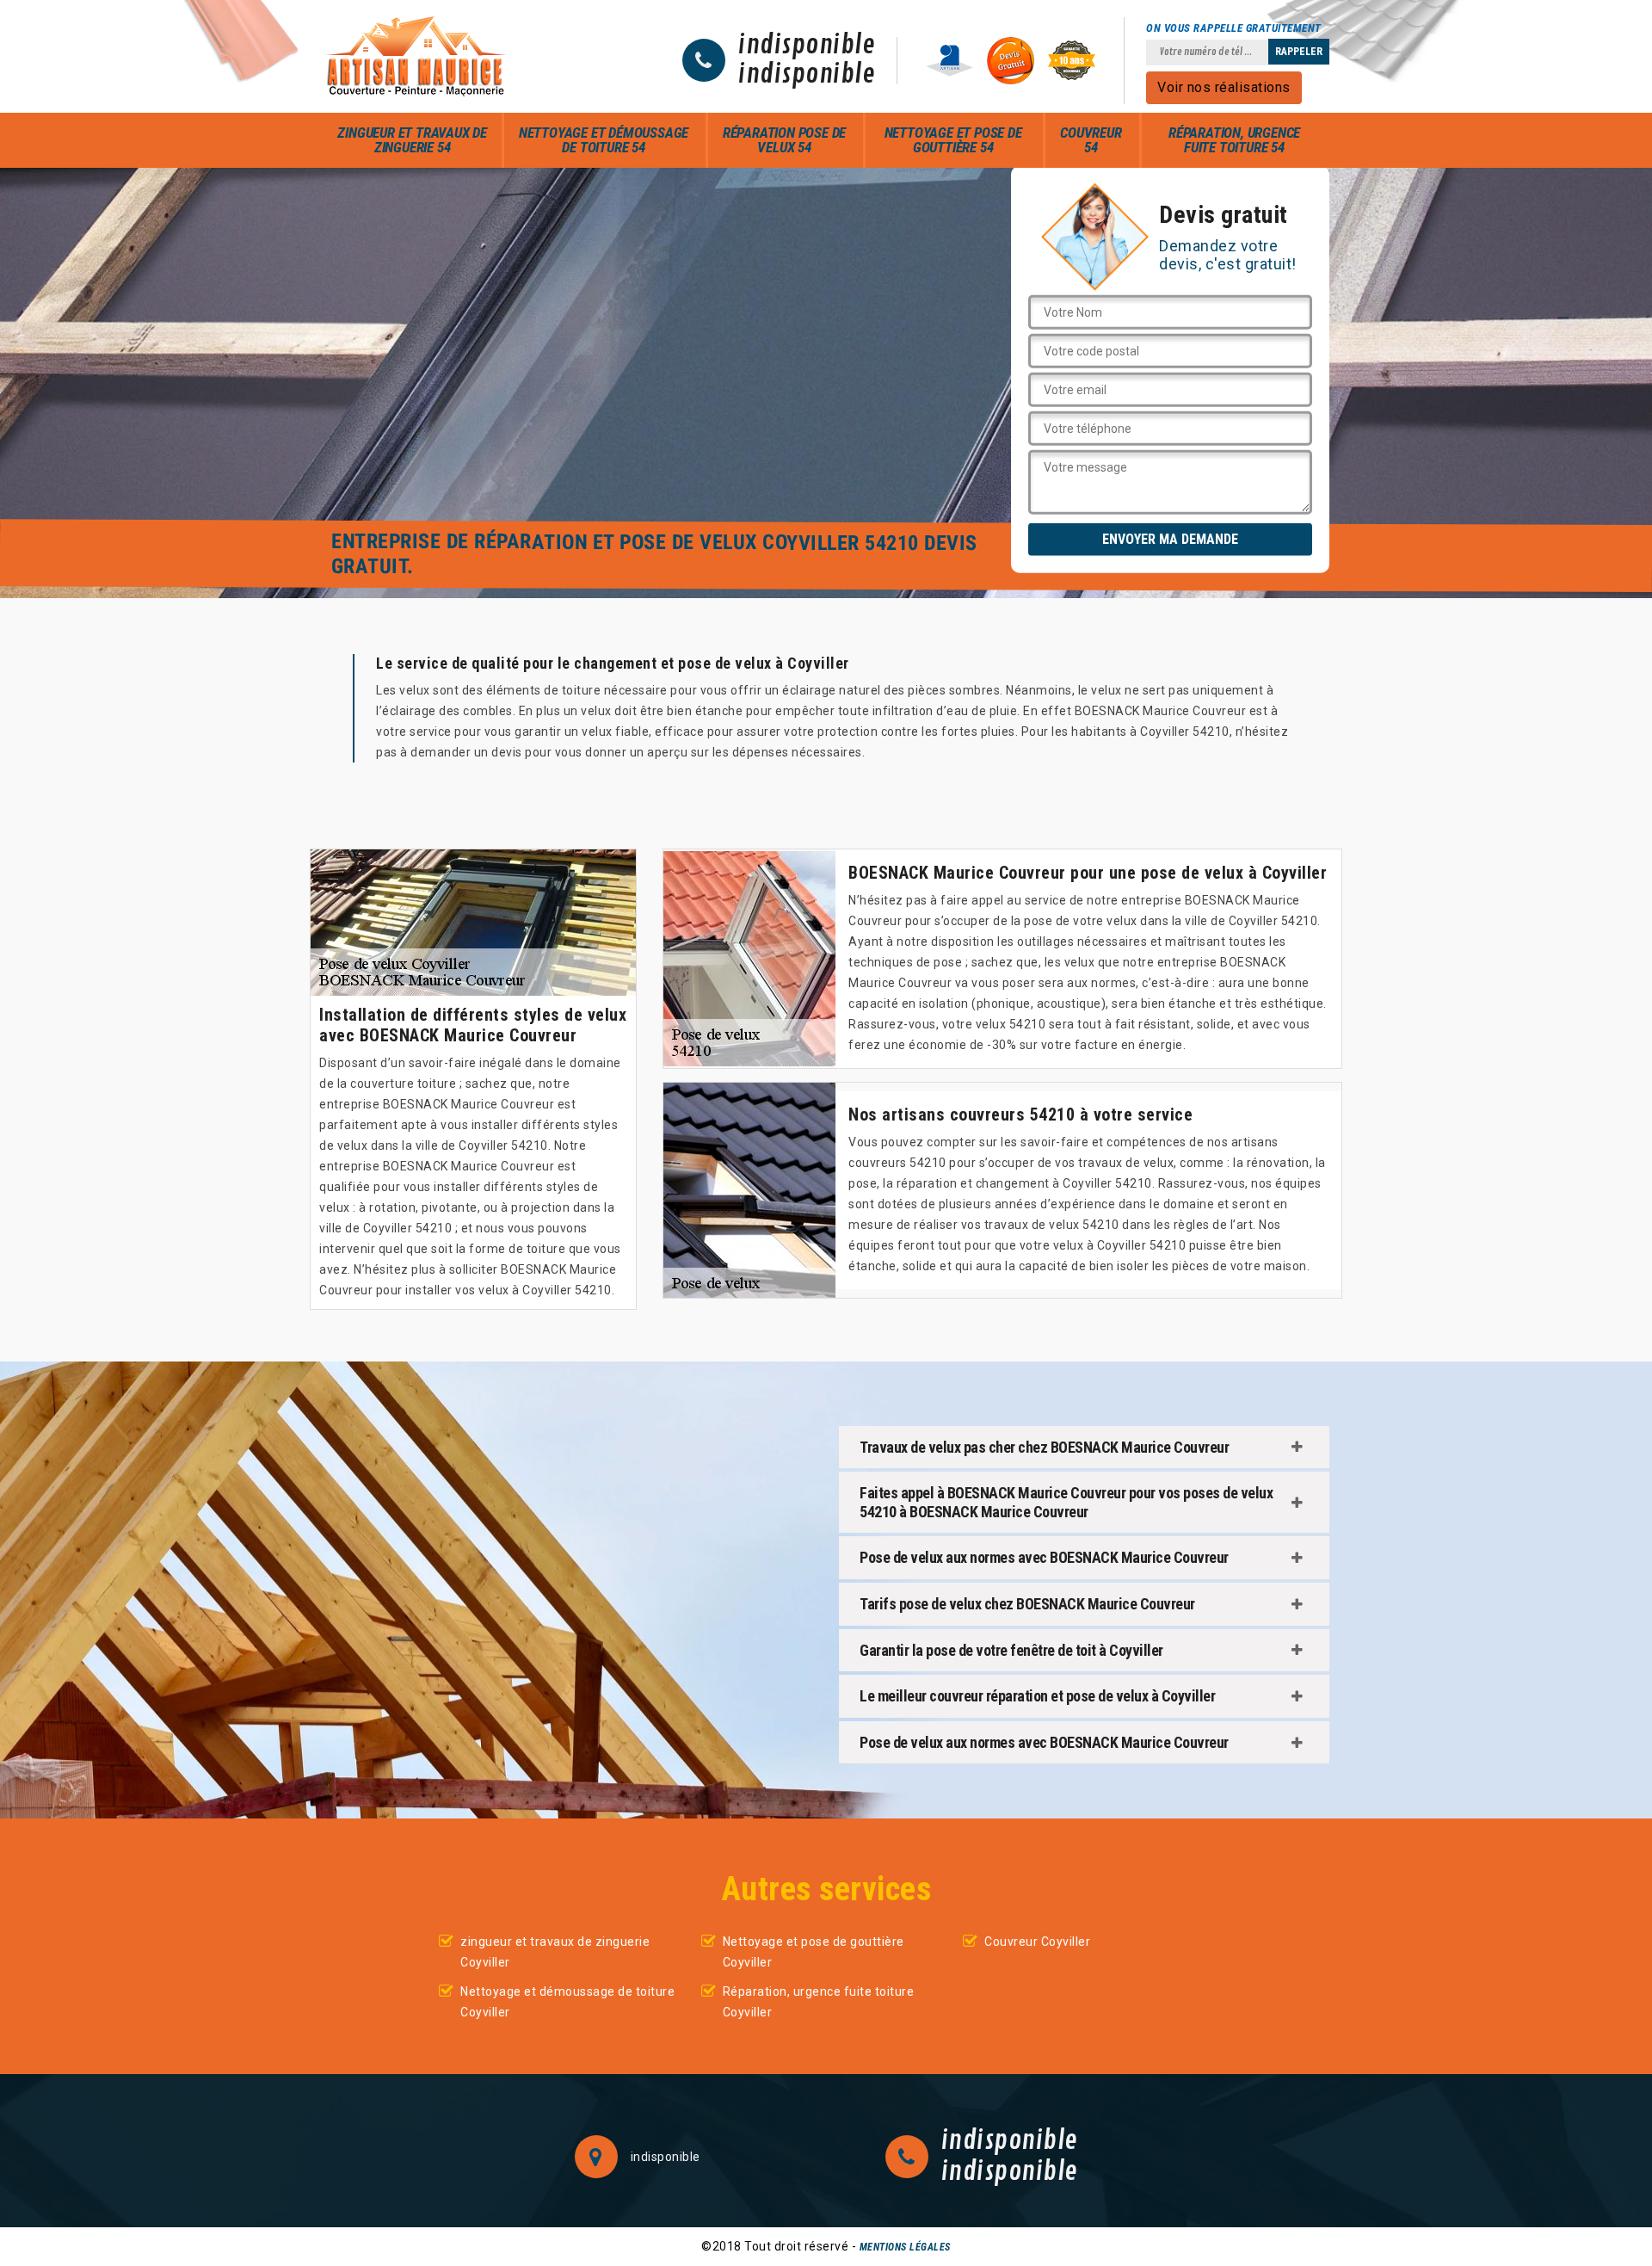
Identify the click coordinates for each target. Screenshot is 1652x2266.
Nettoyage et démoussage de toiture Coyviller (567, 2002)
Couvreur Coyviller (1037, 1942)
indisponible (807, 46)
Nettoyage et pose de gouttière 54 (953, 140)
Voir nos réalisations (1224, 87)
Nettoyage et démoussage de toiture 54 (604, 140)
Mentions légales (905, 2247)
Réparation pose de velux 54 (784, 140)
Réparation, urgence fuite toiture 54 (1234, 140)
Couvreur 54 (1091, 140)
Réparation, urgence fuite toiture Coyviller (819, 2002)
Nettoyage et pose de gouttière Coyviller (814, 1952)
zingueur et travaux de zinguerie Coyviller (555, 1952)
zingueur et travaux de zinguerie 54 (412, 140)
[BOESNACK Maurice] (416, 56)
